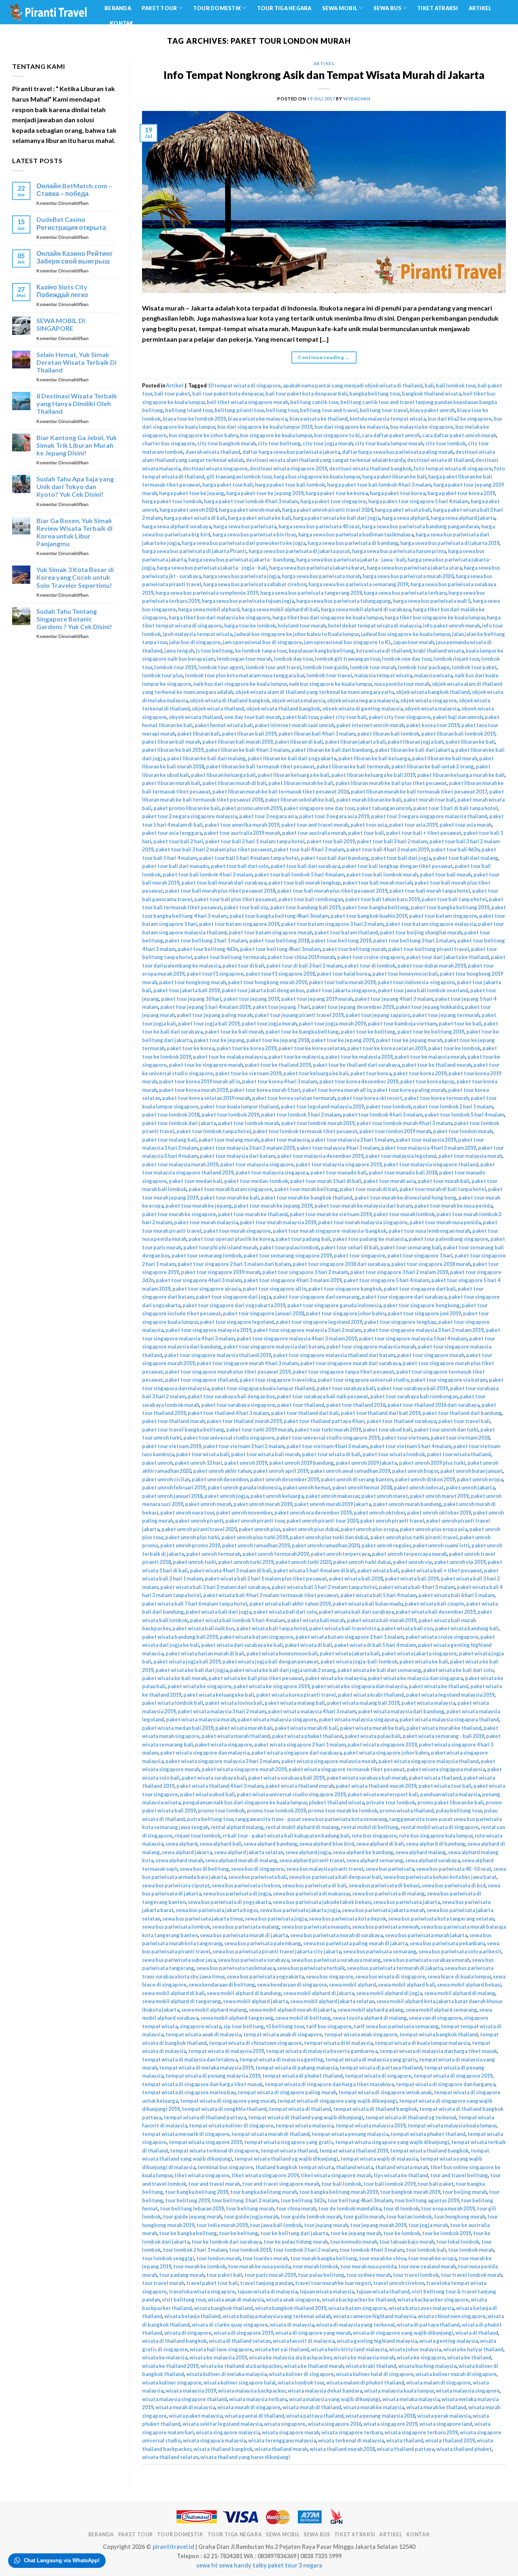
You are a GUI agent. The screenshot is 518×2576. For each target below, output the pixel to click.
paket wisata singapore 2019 (382, 1744)
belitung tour (282, 410)
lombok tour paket (474, 667)
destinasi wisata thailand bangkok (370, 468)
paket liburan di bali (299, 742)
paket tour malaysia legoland (401, 1156)
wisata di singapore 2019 (243, 2333)
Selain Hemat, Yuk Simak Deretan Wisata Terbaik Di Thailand (76, 362)
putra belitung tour (210, 1819)
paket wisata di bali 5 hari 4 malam (375, 1645)
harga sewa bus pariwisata (245, 526)
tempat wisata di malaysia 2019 (226, 2051)
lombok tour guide (326, 667)
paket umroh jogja (226, 1496)
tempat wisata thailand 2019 (354, 2151)
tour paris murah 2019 (270, 2275)
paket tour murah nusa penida (445, 1222)
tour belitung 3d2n (303, 2200)
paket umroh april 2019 (281, 1471)
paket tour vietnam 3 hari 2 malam (244, 1446)
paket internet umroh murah (370, 725)
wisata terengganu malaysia (282, 2440)
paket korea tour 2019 (433, 725)
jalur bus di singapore (195, 642)
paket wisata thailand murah (300, 1786)
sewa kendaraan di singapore (292, 1985)
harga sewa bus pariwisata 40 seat (319, 526)
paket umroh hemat (307, 1487)
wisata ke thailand (469, 2357)
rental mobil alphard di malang (302, 1827)
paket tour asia (369, 825)
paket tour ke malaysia (296, 1057)
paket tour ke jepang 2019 (343, 1040)
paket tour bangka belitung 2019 (450, 907)
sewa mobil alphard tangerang (237, 2018)
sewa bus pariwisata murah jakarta (426, 1935)
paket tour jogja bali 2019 (209, 1023)
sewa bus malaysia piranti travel (325, 1869)
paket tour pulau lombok (289, 1247)
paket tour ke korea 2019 (246, 1048)
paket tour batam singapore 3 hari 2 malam (332, 924)
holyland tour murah (302, 625)
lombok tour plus (162, 675)
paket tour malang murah (229, 1140)
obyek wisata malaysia (432, 708)
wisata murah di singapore (249, 2407)
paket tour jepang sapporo (378, 1015)
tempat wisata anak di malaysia (203, 2034)
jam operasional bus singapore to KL (348, 642)
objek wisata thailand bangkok (283, 708)
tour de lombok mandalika (350, 2208)
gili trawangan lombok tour (239, 476)
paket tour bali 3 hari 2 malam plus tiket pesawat (214, 849)
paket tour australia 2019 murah (242, 833)
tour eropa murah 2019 (448, 2208)
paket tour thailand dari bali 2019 (381, 1413)
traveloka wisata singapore (202, 2291)
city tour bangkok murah (226, 443)
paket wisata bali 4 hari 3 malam (417, 1587)
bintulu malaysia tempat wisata (388, 419)
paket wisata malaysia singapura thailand (449, 1719)
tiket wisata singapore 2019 (265, 2175)
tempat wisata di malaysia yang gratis (371, 2059)
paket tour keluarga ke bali (316, 1073)
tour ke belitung (239, 2233)
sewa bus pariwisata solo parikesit (460, 1951)
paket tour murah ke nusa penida (453, 1206)
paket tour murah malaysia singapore (363, 1222)
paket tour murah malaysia (206, 1222)
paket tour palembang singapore (449, 1239)
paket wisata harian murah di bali (205, 1653)
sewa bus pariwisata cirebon (246, 1885)
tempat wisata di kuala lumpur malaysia (422, 2043)
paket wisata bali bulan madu (368, 1604)
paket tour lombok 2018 (171, 1115)
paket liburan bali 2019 (249, 734)
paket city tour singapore (400, 717)
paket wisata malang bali (295, 1703)
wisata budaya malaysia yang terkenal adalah (277, 2316)
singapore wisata (201, 2026)
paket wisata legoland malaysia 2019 (450, 1695)
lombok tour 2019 (175, 667)
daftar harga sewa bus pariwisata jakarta (291, 452)
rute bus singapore (374, 1836)
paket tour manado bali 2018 (403, 1172)
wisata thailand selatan (170, 2457)
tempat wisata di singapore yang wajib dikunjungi (337, 2101)
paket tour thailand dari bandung (462, 1413)
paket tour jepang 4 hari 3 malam (394, 999)
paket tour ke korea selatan (312, 1048)
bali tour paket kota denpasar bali (306, 394)
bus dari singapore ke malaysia (351, 427)
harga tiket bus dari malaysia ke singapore (220, 617)
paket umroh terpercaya (340, 1554)
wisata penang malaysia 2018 (380, 2416)
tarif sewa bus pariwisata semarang (396, 2026)
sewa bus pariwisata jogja (276, 1919)
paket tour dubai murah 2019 (432, 966)
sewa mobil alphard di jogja (389, 1993)
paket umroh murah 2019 (263, 1504)
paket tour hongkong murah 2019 (267, 982)
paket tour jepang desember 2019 (353, 1007)
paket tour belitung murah (354, 949)
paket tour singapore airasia (207, 1289)
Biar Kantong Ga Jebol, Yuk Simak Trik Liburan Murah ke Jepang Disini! (77, 445)
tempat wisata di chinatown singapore (255, 2043)
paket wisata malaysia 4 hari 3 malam (312, 1711)
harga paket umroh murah (249, 510)
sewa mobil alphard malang (214, 2010)
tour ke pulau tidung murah (296, 2242)
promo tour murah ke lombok (343, 1810)
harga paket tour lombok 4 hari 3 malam (251, 501)
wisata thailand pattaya (405, 2449)
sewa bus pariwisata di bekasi (384, 1885)
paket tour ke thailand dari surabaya (356, 1065)
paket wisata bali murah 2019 (382, 1620)
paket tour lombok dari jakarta (179, 1123)
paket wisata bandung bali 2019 (180, 1637)
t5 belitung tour (285, 2026)
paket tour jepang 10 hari (191, 999)
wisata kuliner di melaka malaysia (226, 2374)
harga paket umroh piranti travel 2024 (327, 510)
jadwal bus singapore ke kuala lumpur (405, 634)
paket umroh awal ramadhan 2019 (350, 1471)
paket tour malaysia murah (470, 1156)
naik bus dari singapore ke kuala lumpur (240, 684)
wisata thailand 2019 (450, 2440)
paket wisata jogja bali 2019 (187, 1661)
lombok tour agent (221, 667)
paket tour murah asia (390, 1181)
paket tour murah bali (444, 1181)
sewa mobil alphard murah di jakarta (292, 2010)
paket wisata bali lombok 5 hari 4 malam (238, 1620)
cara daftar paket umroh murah (459, 435)
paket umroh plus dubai (311, 1529)
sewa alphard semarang (375, 1860)
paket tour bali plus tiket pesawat (235, 899)
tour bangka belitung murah (264, 2192)
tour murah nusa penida (368, 2266)
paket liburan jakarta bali (355, 742)
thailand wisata (355, 2167)
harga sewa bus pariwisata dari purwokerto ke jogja (244, 543)
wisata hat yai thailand (282, 2349)
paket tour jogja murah (269, 1023)
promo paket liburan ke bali (450, 1802)
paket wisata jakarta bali (350, 1653)
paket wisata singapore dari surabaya (296, 1753)
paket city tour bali (343, 717)
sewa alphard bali (221, 1844)
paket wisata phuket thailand (307, 1736)
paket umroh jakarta (470, 1487)
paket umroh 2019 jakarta (366, 1463)
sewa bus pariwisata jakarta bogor (217, 1910)
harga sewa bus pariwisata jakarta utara (414, 568)
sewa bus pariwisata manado (316, 1927)
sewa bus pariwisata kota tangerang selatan (441, 1919)
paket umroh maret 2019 (439, 1496)
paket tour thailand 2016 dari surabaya (433, 1405)
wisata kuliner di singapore (301, 2374)
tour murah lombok (315, 2266)
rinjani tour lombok (197, 1836)
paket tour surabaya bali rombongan (414, 1396)
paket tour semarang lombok (207, 1255)
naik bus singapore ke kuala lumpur (330, 684)
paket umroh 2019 (246, 1463)
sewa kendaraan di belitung (222, 1985)
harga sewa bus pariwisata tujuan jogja (248, 601)
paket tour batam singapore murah (271, 932)
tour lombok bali (426, 2250)
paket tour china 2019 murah (301, 957)
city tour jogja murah (328, 443)
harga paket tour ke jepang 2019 (265, 493)
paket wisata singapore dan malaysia (205, 1753)
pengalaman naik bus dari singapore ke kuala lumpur (245, 1802)
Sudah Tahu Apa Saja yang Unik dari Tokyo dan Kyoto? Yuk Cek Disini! (75, 486)
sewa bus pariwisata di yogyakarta (229, 1902)
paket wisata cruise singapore (442, 1637)
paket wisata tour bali (445, 1786)
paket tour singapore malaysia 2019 (208, 1330)
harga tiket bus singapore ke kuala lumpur (435, 617)
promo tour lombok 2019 (276, 1810)
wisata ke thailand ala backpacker (241, 2366)
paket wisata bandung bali (467, 1628)
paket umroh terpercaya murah (409, 1554)
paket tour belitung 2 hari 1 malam (206, 940)
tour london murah (218, 2258)
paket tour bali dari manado (175, 866)
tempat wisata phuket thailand (428, 2134)
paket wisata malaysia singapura (358, 1719)
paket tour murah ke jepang (199, 1206)
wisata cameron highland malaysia (374, 2316)
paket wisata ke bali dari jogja (192, 1670)
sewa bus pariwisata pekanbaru (447, 1943)
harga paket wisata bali (403, 510)
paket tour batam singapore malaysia (431, 924)
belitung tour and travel (329, 410)
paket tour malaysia (285, 1140)
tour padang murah (182, 2275)
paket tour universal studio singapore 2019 (328, 1438)
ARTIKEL (480, 8)
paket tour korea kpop (427, 1081)
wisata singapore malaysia (228, 2432)
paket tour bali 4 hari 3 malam (309, 849)
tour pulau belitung (321, 2275)
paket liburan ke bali (470, 742)
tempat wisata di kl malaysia (338, 2043)
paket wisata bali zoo (407, 1628)
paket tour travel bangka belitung (183, 1429)
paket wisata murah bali (244, 1728)
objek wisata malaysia (298, 700)
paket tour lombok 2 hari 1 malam (453, 1106)
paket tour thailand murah (173, 1421)
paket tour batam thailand (346, 932)
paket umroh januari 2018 (172, 1496)
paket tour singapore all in (275, 1289)
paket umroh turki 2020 (303, 1562)
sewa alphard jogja (308, 1852)
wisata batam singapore (357, 2308)
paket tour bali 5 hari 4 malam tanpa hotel (249, 858)
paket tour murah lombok (404, 1214)
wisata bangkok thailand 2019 (291, 2308)
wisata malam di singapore (438, 2382)
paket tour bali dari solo (240, 866)
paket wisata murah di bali (306, 1728)
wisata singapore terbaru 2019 (421, 2432)
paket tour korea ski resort (370, 1098)
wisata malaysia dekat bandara (325, 2391)
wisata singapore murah (291, 2432)
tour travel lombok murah (471, 2275)
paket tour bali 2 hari (178, 841)
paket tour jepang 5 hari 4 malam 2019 (205, 1007)
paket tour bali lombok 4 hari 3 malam (208, 874)
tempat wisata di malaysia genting (281, 2059)
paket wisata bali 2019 (412, 1578)
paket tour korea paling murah (410, 1090)
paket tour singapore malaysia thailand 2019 (218, 1355)
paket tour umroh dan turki (446, 1429)
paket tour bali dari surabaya (305, 866)
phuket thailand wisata (336, 1802)
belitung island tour (189, 410)
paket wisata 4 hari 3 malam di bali (231, 1570)
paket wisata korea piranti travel (296, 1695)
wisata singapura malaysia (214, 2440)
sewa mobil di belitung (303, 2018)
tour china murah (296, 2208)
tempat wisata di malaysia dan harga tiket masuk (438, 2051)
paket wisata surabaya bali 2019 (286, 1778)
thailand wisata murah (402, 2167)
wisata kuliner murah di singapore (456, 2374)
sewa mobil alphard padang (370, 2010)
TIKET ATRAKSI (437, 8)
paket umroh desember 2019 (284, 1479)
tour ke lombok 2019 (447, 2233)
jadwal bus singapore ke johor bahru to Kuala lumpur (297, 634)
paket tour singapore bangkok (345, 1289)
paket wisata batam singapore (257, 1637)
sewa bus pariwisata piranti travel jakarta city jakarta (277, 1951)
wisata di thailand (477, 2333)
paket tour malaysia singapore (257, 1164)
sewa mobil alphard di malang (460, 1993)
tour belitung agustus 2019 (427, 2200)
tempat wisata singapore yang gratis (289, 2142)
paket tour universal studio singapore (229, 1438)
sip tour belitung (244, 2026)
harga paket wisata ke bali (259, 518)
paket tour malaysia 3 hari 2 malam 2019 (247, 1148)
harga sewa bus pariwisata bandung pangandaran (420, 526)
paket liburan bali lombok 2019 (458, 734)
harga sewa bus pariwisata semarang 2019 (358, 584)
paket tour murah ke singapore (179, 1214)
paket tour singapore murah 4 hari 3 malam (247, 1363)
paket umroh (157, 1463)
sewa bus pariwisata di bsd (454, 1885)
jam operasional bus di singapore (262, 642)
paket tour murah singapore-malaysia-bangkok (330, 1231)
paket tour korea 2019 (420, 1073)
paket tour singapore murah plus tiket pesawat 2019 (228, 1372)
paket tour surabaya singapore (238, 1405)
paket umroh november (244, 1512)
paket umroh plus (260, 1529)
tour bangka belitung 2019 (197, 2192)
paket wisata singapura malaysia (446, 1769)
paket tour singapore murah (431, 1355)
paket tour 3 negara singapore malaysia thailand (429, 816)
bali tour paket (172, 394)
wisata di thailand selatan (240, 2341)
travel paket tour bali (212, 2283)
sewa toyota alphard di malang (370, 2018)
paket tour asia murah (466, 825)
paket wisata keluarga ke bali (219, 1695)
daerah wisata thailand (213, 452)
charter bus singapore (169, 443)
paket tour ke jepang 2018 (278, 1040)
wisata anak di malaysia (236, 2299)
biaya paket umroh (432, 410)
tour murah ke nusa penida (259, 2266)
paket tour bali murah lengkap (305, 883)
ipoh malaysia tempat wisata (197, 634)
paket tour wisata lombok (394, 1454)
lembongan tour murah (244, 659)
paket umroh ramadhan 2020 (326, 1545)
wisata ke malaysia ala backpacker (290, 2357)
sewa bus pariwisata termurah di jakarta (395, 1968)
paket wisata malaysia (428, 1703)
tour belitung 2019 (187, 2200)
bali (429, 385)
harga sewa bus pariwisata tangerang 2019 (311, 593)
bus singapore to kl (337, 435)
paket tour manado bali (339, 1172)
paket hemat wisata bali (224, 725)
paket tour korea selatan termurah (294, 1098)
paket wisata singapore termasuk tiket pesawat (347, 1769)
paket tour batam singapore (443, 916)
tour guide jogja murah (251, 2217)
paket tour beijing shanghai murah (421, 932)
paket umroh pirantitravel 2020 (199, 1529)
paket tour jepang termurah (446, 1015)
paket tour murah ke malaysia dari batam (363, 1206)
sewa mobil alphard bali (407, 1985)
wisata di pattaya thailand (428, 2325)
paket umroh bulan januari (471, 1471)
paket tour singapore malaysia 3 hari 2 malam (307, 1330)
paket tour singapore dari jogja (234, 1297)
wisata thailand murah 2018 (342, 2449)
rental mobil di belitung (370, 1827)
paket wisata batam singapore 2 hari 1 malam (349, 1637)
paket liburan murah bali (171, 783)
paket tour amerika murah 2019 (242, 825)
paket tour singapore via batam (449, 1380)
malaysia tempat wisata (383, 675)
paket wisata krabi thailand (371, 1695)
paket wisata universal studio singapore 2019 (291, 1794)
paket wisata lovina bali (234, 1703)
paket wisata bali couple (434, 1604)
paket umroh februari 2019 (174, 1487)
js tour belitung (214, 651)
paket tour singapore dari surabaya (404, 1297)
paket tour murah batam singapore (230, 1189)
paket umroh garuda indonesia (244, 1487)
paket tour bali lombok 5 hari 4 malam (299, 874)
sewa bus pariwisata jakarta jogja (300, 1910)
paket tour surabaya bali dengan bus (231, 1396)
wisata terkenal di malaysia (351, 2440)
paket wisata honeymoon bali (282, 1653)
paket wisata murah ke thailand (444, 1728)
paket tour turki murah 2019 (328, 1429)
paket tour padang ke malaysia (370, 1239)
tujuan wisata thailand (383, 2291)
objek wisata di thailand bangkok (230, 700)
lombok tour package (424, 667)
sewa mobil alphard (352, 1985)
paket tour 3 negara (295, 2565)
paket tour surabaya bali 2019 (413, 1388)
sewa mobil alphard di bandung (244, 1993)
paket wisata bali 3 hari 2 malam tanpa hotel (324, 1587)
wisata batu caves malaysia (421, 2308)
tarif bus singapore (329, 2026)
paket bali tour (300, 717)
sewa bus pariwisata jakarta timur (203, 1919)
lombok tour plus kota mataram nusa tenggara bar (245, 675)
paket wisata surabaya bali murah (367, 1778)
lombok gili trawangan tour (347, 659)
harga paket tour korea (398, 493)
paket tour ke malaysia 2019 (359, 1057)
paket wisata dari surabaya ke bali (242, 1645)
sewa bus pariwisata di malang (388, 1893)
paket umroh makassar (332, 1496)
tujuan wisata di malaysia (267, 2291)
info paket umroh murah (451, 625)
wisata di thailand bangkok (174, 2341)
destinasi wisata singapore (215, 468)
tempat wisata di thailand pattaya (205, 2117)
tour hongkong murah (460, 2217)
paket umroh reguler (386, 1545)
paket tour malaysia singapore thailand (431, 1164)
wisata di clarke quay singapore (230, 2325)
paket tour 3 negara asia (268, 816)
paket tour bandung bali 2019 (305, 907)
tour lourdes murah (265, 2258)
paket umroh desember (220, 1479)
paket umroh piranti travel (392, 1521)
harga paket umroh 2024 (188, 510)
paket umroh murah (208, 1504)
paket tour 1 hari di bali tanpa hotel (455, 808)
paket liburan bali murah (171, 742)
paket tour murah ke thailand (253, 1214)
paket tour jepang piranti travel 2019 (299, 1015)
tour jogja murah (428, 2225)
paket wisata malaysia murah (201, 1719)
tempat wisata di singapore (378, 2076)
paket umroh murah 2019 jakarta (333, 1504)
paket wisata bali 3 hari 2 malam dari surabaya (215, 1587)
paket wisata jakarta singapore (419, 1653)
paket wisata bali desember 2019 (436, 1612)
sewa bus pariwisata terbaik (311, 1968)
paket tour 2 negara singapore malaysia (190, 816)
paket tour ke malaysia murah (430, 1057)
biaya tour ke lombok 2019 (194, 419)
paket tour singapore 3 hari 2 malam (305, 1272)
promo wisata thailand (407, 1810)
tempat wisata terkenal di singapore (214, 2151)
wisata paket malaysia (196, 2416)
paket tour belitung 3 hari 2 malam (414, 940)
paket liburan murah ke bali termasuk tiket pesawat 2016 (281, 791)
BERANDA (118, 8)
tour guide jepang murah (192, 2217)
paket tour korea (371, 1073)
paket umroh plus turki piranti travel (414, 1537)
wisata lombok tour (301, 2382)
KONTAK (122, 23)
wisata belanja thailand (192, 2316)
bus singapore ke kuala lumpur (276, 435)
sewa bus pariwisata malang (246, 1927)
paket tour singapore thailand (201, 1380)
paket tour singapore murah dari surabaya (350, 1363)
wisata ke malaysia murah (364, 2357)
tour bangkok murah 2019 (410, 2192)
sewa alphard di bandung (436, 1844)
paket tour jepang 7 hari (281, 1007)
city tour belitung (279, 443)
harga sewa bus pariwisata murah (321, 576)
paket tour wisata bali (203, 1454)
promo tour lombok (221, 1810)
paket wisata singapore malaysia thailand (429, 1761)
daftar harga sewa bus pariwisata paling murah (398, 452)
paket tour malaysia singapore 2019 (339, 1164)
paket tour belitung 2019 (341, 940)
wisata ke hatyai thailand (473, 2349)
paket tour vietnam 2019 (172, 1446)
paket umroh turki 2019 (246, 1562)
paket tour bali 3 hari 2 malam (392, 841)
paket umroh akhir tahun (222, 1471)
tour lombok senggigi (168, 2258)
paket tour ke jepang (219, 1040)
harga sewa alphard (405, 518)
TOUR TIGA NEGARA (284, 8)
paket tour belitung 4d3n (208, 949)
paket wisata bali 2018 (356, 1578)
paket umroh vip (413, 1562)
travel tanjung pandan (266, 2283)
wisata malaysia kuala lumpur (399, 2391)
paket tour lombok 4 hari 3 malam (383, 1115)
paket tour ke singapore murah (206, 1065)
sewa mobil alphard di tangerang (182, 2001)
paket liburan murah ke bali (301, 783)
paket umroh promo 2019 (190, 1545)
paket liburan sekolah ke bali (300, 800)
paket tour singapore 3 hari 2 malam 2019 (399, 1272)
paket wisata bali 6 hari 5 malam (456, 1595)
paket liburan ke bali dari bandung (332, 750)
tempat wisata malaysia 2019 (370, 2125)
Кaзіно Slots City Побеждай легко (62, 291)
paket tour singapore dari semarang (316, 1297)
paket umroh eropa (480, 1479)
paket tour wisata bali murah (265, 1454)
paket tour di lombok (370, 966)
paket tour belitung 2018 (279, 940)
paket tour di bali (243, 966)
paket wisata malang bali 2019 (363, 1703)
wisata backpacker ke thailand (359, 2299)
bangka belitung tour (375, 394)
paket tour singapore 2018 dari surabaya (341, 1264)
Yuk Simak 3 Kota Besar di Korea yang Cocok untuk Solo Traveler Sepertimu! (75, 577)
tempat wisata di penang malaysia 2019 (213, 2076)
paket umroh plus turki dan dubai (329, 1537)
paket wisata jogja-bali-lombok (359, 1661)
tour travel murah (163, 2283)
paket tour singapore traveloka (278, 1380)
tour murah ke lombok (200, 2266)
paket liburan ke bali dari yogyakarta (292, 758)
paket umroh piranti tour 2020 (322, 1521)
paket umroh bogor (415, 1471)
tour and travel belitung (459, 2175)
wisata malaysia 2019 (191, 2391)
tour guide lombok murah (311, 2217)
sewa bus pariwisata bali (258, 1877)
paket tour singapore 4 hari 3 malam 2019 (293, 1280)
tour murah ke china (382, 2258)
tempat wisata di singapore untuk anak (385, 2092)
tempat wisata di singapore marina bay (189, 2092)
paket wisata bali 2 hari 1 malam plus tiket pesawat (266, 1578)
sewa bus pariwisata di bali (314, 1885)
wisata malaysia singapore (468, 2391)
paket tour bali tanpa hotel (454, 899)
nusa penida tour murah (402, 684)
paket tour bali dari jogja (401, 858)
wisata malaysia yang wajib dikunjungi (335, 2399)
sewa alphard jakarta (187, 1852)
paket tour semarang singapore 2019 (288, 1255)
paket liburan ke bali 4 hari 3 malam (247, 750)
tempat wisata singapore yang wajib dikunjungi (392, 2142)
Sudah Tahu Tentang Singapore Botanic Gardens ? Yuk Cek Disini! (74, 619)
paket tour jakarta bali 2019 (187, 990)
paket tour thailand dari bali (305, 1413)
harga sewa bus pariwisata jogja (241, 576)
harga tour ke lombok (250, 625)
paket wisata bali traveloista (344, 1628)
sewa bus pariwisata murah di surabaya (336, 1935)
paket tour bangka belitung (376, 907)
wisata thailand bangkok (223, 2449)
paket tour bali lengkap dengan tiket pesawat (397, 866)
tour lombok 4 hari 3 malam (372, 2250)
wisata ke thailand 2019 (170, 2366)
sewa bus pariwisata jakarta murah (383, 1910)
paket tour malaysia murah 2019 (180, 1164)
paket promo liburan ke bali (187, 808)
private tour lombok (391, 1802)
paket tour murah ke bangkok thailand (307, 1198)
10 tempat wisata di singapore (244, 385)
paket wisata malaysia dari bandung (401, 1711)
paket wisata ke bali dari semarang (379, 1670)
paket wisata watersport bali (383, 1794)
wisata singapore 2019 (390, 2424)
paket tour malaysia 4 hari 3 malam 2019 (429, 1148)
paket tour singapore (360, 1255)
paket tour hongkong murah (192, 982)
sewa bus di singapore (258, 1869)
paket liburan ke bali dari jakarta (414, 750)
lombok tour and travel (273, 667)
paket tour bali (366, 833)
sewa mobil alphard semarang (441, 2010)
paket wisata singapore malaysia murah (329, 1761)
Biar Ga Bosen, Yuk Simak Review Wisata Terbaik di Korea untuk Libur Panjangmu (74, 532)
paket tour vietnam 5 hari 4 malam (411, 1446)
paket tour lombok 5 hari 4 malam (464, 1115)
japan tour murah (414, 642)
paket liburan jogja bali (416, 742)
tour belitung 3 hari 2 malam (245, 2200)
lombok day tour (293, 659)
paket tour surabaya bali (346, 1388)
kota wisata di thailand (384, 651)
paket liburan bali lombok (388, 734)
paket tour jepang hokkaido (429, 1007)
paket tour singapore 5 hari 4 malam (386, 1280)
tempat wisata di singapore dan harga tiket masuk (202, 2084)
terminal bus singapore (225, 2167)
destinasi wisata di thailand (440, 460)
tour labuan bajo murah (407, 2242)
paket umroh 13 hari (198, 1463)
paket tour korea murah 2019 (193, 1090)
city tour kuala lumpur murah (389, 443)
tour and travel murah (214, 2184)
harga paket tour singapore (333, 501)
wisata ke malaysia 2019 (218, 2357)
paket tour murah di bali (369, 1189)
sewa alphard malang (421, 1852)
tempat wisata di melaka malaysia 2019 (206, 2068)
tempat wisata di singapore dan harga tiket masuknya (329, 2084)
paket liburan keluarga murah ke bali (461, 775)
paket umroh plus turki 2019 (255, 1537)
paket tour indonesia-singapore (416, 982)
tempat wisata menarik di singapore (186, 2134)
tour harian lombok (409, 2217)
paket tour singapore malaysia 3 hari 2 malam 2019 (424, 1330)
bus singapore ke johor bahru (203, 435)
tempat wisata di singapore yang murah (228, 2101)
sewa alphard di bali (380, 1844)
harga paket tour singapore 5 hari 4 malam (418, 501)
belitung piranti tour (239, 410)
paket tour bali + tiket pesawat (424, 833)
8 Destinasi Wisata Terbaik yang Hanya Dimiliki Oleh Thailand (77, 403)
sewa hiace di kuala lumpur (459, 1976)
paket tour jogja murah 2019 (332, 1023)
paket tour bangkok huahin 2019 (369, 916)
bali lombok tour (456, 385)
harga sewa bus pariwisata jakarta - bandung (241, 559)
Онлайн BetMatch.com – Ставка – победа (74, 189)
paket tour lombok (388, 1106)
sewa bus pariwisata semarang (380, 1951)
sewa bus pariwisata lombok (176, 1927)
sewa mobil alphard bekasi (469, 1985)
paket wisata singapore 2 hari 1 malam (300, 1744)
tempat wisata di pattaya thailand (381, 2068)
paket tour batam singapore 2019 (239, 924)
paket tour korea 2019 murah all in (200, 1081)
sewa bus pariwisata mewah (385, 1927)
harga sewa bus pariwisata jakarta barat (317, 568)
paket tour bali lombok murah (382, 874)
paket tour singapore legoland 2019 (319, 1322)
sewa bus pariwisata (390, 1869)
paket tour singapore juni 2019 (424, 1313)
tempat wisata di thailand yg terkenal (411, 2117)
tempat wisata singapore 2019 (205, 2142)
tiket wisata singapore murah (336, 2175)
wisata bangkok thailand (223, 2308)
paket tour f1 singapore (215, 974)
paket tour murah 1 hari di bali (326, 1181)
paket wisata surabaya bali (214, 1778)
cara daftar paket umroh (391, 435)
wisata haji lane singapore (221, 2349)
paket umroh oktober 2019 (439, 1512)
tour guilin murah (364, 2217)
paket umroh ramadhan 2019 (256, 1545)
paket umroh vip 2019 (460, 1562)
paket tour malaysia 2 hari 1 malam (352, 1140)
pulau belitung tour (459, 1810)
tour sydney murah (369, 2275)
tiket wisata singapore (202, 2175)
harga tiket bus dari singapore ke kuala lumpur (328, 617)
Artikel (324, 63)
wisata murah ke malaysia (374, 2407)
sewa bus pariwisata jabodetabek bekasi (322, 1902)
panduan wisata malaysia (450, 1794)
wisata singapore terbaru (352, 2432)
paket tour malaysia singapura (272, 1172)
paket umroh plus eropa (369, 1529)
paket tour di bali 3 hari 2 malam (304, 966)
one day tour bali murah (252, 717)
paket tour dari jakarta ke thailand (448, 957)
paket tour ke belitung (368, 1032)
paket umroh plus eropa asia (434, 1529)
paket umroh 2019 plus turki (432, 1463)
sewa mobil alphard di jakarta (319, 1993)
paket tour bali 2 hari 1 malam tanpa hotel (255, 841)
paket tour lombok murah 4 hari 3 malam (404, 1123)
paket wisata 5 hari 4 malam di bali (314, 1570)
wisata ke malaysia (165, 2357)
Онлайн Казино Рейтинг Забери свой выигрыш (75, 257)
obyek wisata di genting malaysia (362, 708)
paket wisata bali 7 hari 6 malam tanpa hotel (195, 1604)
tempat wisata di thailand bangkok (375, 2109)
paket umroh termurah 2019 (276, 1554)
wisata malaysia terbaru (258, 2399)
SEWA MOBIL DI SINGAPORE (61, 324)
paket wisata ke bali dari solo (459, 1670)
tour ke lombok (402, 2233)
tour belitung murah (250, 2208)
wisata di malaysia (292, 2325)
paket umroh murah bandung (407, 1504)
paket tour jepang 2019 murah (317, 999)
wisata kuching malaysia (427, 2366)
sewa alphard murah (179, 1860)
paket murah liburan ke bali (369, 800)
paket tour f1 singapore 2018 (280, 974)
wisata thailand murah (281, 2449)
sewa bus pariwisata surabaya (253, 1960)
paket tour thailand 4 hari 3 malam (228, 1413)
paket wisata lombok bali (173, 1703)
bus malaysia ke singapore (422, 427)
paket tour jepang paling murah (215, 1015)
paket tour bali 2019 (331, 841)
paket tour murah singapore (237, 1231)
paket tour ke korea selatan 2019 (387, 1048)
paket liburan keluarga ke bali (294, 775)
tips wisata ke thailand (401, 2175)
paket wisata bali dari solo (285, 1612)
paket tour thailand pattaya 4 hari (324, 1421)
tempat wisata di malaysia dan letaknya (190, 2059)
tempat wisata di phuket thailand (303, 2076)
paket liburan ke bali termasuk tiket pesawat (260, 766)
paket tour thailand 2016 (356, 1405)
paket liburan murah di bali (234, 783)
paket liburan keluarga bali (223, 775)
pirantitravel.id (173, 2547)
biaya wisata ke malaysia (258, 419)
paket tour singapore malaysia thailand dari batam (334, 1355)
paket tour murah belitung (306, 1189)
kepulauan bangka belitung (321, 651)
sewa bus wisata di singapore (390, 1976)
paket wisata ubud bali (207, 1794)
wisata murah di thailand (312, 2407)
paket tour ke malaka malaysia (230, 1057)
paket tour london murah (463, 1131)
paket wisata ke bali (424, 1661)
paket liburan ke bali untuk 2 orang (433, 766)
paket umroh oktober (379, 1512)
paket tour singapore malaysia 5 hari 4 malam (413, 1338)
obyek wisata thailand (195, 717)
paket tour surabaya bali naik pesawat (323, 1396)
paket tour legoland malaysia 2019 (322, 1106)
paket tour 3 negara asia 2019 (334, 816)
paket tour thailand (301, 1405)
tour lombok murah (471, 2250)
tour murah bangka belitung (324, 2258)
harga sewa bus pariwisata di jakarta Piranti (194, 551)
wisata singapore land (446, 2424)
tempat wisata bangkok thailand (439, 2034)
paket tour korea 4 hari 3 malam (280, 1081)
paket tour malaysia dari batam (238, 1156)
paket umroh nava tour (187, 1512)
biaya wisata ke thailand (318, 419)
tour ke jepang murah (356, 2233)
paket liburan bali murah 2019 (238, 742)
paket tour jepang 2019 (251, 999)
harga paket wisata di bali (195, 518)
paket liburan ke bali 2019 (173, 750)
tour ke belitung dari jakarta (294, 2233)
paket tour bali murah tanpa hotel (430, 891)
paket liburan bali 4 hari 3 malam (317, 734)
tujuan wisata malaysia (327, 2291)
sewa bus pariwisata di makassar (311, 1893)
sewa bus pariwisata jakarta (407, 1902)
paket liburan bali (198, 734)
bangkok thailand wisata (431, 394)
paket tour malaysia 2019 (426, 1140)
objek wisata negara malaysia (363, 700)
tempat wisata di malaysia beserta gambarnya (322, 2051)
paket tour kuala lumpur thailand (240, 1106)
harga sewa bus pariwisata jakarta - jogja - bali (212, 568)
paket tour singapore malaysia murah (371, 1346)
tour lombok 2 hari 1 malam (195, 2250)
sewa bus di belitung (204, 1869)
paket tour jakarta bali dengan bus (263, 990)
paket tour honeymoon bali (405, 974)
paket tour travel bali (464, 1421)
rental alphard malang (237, 1827)
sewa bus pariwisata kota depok (347, 1919)
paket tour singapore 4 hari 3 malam (199, 1280)
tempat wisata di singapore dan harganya (446, 2084)
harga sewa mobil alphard (209, 609)
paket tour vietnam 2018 (460, 1438)
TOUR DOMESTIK (217, 8)
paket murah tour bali (429, 800)
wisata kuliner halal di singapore (375, 2374)
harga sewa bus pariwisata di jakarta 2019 (450, 543)
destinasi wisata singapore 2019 (288, 468)
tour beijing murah (465, 2192)
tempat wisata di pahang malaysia (296, 2068)
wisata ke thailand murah (314, 2366)
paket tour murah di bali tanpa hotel (443, 1189)
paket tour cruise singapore (371, 957)
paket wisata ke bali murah (174, 1678)
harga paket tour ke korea (337, 493)
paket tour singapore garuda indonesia (334, 1305)
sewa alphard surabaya (432, 1860)
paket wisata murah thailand (236, 1736)
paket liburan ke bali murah (445, 758)
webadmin (357, 99)
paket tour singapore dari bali (420, 1289)
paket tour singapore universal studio (363, 1380)
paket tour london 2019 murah (395, 1131)
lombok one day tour (407, 659)
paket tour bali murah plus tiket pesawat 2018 (220, 891)
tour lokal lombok (458, 2242)
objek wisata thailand (218, 708)
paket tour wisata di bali (331, 1454)
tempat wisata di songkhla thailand (224, 2109)
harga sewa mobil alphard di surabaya (366, 609)
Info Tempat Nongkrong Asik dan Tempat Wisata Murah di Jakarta (324, 75)
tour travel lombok (416, 2275)
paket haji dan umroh (458, 717)
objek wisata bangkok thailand (433, 692)
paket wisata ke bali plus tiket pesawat (256, 1678)
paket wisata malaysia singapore (277, 1719)
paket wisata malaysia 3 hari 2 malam (222, 1711)
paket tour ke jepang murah (409, 1040)
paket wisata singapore (224, 1744)
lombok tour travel (329, 675)
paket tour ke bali (460, 1023)
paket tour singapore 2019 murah (221, 1272)
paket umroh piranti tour (255, 1521)
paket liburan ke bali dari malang (206, 758)
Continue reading (324, 357)
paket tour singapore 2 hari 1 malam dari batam (234, 1264)
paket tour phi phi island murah (220, 1247)
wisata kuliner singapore (172, 2382)
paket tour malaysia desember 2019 (320, 1156)
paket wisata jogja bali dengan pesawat (271, 1661)
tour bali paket (436, 2184)
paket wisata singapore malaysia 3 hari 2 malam (222, 1761)
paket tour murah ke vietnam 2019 (331, 1214)
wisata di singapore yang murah (313, 2333)
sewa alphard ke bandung (363, 1852)
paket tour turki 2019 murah (259, 1429)
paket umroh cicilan (166, 1479)
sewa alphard (182, 1844)
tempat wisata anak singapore (361, 2034)
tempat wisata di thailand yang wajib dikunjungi (306, 2117)
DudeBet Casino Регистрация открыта (71, 223)
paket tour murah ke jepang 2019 (273, 1206)
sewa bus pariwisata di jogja (237, 1893)
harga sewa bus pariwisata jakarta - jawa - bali (351, 559)
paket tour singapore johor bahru (346, 1313)
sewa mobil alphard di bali (173, 1993)
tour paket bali (224, 2275)
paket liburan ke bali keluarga (374, 758)
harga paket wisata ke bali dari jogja (336, 518)
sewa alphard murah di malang (241, 1860)
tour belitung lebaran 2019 (192, 2208)
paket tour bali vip (246, 907)
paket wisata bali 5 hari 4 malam (378, 1595)
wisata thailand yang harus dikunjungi (245, 2457)
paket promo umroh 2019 (252, 808)
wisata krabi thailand (371, 2366)
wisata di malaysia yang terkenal (355, 2325)
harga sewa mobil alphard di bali (280, 609)
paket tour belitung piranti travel (429, 949)
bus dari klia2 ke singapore (460, 419)
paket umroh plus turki (192, 1537)
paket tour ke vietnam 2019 (248, 1073)
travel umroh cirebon (399, 2283)
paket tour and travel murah (315, 825)
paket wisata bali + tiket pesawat (442, 1570)
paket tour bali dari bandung (335, 858)
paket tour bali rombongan (311, 899)
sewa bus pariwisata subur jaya (179, 1960)
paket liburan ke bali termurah (353, 766)
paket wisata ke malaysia (335, 1678)
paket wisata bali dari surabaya (356, 1612)
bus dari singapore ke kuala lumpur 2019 (265, 427)
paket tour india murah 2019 (342, 982)
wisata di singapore (188, 2333)
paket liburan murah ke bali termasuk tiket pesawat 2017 (419, 791)
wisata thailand (405, 2440)
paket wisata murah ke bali (372, 1728)
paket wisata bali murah (316, 1620)
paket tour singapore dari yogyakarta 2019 (234, 1305)
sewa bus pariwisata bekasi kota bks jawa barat (440, 1877)
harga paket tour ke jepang (192, 493)
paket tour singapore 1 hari (420, 1255)
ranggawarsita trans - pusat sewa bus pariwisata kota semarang (311, 1819)
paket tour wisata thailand (459, 1454)
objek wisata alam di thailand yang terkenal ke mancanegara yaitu (314, 692)
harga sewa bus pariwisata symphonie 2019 (207, 593)
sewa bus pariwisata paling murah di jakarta (355, 1943)
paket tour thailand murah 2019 (244, 1421)
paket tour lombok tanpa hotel (214, 1131)
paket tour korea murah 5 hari (265, 1090)
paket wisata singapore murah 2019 (244, 1769)
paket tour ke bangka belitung (302, 1032)
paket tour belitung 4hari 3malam (280, 949)
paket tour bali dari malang (466, 858)
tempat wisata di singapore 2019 (453, 2076)
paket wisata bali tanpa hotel (272, 1628)
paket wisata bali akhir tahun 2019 (290, 1604)
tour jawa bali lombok (276, 2225)
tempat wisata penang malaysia (350, 2134)
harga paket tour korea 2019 (461, 493)
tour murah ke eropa (432, 2258)
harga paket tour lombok (172, 501)
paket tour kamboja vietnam (402, 1023)
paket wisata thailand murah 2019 (376, 1786)
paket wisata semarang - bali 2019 (443, 1736)
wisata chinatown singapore (452, 2316)
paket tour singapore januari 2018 (263, 1313)
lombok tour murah (373, 667)
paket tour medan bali (195, 1181)
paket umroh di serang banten (357, 1479)
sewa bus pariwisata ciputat (176, 1885)
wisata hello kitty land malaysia (349, 2349)
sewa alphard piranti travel (312, 1860)
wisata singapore (285, 2424)
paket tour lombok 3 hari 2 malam (301, 1115)
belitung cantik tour (314, 402)
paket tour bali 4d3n (455, 849)
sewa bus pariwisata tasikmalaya (236, 1968)
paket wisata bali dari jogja (219, 1612)
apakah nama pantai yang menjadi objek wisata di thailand (353, 385)
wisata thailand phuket (464, 2449)
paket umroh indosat (419, 1487)
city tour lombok (446, 443)
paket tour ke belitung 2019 (431, 1032)
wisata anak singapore (293, 2299)
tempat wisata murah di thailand (271, 2134)
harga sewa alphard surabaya (177, 526)
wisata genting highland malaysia (377, 2341)
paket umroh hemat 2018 (362, 1487)
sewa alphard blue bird (327, 1844)
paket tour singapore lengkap (400, 1322)
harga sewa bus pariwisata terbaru (405, 593)
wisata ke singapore (421, 2357)
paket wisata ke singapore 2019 (272, 1686)
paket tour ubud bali (387, 1429)
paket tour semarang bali (411, 1247)
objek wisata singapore (429, 700)
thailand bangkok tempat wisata (295, 2167)
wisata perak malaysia (444, 2416)
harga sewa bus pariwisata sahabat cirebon (255, 584)
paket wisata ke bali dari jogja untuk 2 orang (283, 1670)
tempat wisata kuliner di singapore (231, 2125)
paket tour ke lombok (454, 1048)
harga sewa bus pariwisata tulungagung (344, 601)
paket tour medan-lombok (256, 1181)
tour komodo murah (353, 2242)
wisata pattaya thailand (315, 2416)
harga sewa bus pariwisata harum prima (399, 551)
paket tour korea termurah (436, 1098)
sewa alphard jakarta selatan (249, 1852)
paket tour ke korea (191, 1048)
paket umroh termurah (213, 1554)
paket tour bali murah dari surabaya (224, 883)
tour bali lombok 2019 (390, 2184)
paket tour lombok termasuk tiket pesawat (305, 1131)
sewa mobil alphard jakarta (256, 2001)
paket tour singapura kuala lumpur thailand (263, 1388)
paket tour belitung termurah (230, 957)
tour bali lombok (341, 2184)
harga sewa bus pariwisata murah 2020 (408, 576)
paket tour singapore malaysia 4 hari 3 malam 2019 (297, 1338)
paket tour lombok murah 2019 (318, 1123)
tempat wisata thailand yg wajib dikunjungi (286, 2159)
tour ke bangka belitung (188, 2233)
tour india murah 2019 (222, 2225)
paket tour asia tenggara (172, 833)
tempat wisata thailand (289, 2151)
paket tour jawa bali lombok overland (423, 990)
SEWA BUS (387, 8)
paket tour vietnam (405, 1438)
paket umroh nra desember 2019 (313, 1512)
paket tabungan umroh (384, 808)
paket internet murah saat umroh (295, 725)
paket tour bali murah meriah (378, 883)
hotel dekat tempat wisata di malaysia (374, 625)
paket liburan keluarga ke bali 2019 (373, 775)
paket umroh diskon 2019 (425, 1479)
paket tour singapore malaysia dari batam (274, 1346)
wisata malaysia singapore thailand (185, 2399)
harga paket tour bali (228, 485)
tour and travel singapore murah (281, 2184)
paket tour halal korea (344, 974)
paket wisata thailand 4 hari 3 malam (220, 1786)
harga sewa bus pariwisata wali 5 (432, 601)
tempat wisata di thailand (300, 2109)
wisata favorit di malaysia (304, 2341)
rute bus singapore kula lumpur (436, 1836)
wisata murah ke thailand (436, 2407)
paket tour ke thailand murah (437, 1065)
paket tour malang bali (169, 1140)
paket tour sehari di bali (350, 1247)
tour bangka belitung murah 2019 (339, 2192)
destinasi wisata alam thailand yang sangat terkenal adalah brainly (325, 460)
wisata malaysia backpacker (252, 2391)
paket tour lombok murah (249, 1123)
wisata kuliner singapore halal (240, 2382)
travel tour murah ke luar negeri (333, 2283)
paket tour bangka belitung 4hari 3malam (279, 916)
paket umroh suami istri (441, 1545)
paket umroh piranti (199, 1521)
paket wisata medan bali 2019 (178, 1728)
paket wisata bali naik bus (203, 1628)
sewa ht (207, 2565)
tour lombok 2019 (250, 2250)
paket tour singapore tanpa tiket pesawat (343, 1372)
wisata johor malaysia (415, 2349)
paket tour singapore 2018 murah (431, 1264)
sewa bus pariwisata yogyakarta (265, 1976)
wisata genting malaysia (449, 2341)
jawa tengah (179, 651)
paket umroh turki (194, 1562)
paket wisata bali (378, 1570)
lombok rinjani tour (456, 659)
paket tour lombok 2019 (230, 1115)
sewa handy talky (243, 2565)
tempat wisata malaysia (305, 2125)
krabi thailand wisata (438, 651)
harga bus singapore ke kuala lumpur (317, 476)
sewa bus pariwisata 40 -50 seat (454, 1869)
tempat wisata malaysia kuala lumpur (452, 2125)
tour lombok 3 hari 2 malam (305, 2250)
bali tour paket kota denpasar (228, 394)
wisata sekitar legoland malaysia (222, 2424)
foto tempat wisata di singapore (453, 468)
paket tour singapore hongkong (421, 1305)
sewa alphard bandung (271, 1844)
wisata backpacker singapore (433, 2299)
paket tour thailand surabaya (401, 1421)
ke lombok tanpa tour (261, 651)
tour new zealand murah (427, 2266)
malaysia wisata (433, 675)
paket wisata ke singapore (200, 1686)
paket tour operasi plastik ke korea (231, 1239)
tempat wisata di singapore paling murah (287, 2092)
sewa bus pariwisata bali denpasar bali (335, 1877)
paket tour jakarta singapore (341, 990)
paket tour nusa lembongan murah (429, 1231)
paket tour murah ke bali (230, 1198)
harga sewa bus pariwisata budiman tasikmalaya (356, 534)
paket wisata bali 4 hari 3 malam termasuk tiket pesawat (271, 1595)
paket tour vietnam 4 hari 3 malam (327, 1446)
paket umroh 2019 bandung (301, 1463)
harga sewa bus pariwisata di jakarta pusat (299, 551)
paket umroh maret (385, 1496)
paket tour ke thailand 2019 (278, 1065)
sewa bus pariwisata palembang (263, 1943)
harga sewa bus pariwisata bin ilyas (254, 534)
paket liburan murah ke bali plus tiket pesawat (391, 783)
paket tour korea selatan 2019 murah (206, 1098)
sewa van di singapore (435, 2018)
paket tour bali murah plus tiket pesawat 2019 (332, 891)
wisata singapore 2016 (334, 2424)
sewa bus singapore (330, 1976)
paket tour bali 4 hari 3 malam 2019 (388, 849)
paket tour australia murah (314, 833)
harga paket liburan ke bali (394, 476)
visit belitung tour (184, 2299)
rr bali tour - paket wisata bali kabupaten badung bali (286, 1836)
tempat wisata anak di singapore (283, 2034)
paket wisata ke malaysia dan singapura (415, 1678)
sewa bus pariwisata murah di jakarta (244, 1935)
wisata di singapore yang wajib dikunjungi (403, 2333)
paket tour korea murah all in (337, 1090)
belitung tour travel (384, 410)
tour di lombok (401, 2208)
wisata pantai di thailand (254, 2416)
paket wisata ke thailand (438, 1686)
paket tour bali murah (446, 874)
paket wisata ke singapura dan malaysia (359, 1686)
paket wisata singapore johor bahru (386, 1753)
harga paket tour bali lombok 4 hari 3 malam (379, 485)
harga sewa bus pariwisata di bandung (353, 543)
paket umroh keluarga (277, 1496)
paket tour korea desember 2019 (359, 1081)
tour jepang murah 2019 (378, 2225)
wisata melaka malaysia (411, 2399)
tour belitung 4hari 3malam (360, 2200)
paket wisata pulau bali (373, 1736)
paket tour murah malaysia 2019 (278, 1222)
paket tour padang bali (303, 1239)
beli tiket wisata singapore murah (247, 402)
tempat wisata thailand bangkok (429, 2151)
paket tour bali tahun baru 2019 (382, 899)
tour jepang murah (326, 2225)
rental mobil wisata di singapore (440, 1827)
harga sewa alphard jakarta (463, 518)
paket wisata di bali (309, 1645)
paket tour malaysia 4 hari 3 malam (338, 1148)
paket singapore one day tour (319, 808)
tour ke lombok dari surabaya (226, 2242)
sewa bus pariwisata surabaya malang (336, 1960)
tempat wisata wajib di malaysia (379, 2159)
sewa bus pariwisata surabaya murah (426, 1960)
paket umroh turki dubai (362, 1562)
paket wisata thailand (435, 1778)
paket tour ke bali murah (234, 1032)
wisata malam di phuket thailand (365, 2382)
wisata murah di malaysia (185, 2407)
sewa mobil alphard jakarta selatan (332, 2001)
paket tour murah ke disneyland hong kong (405, 1198)
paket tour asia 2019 (413, 825)
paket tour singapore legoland (237, 1322)
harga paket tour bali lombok (290, 485)
